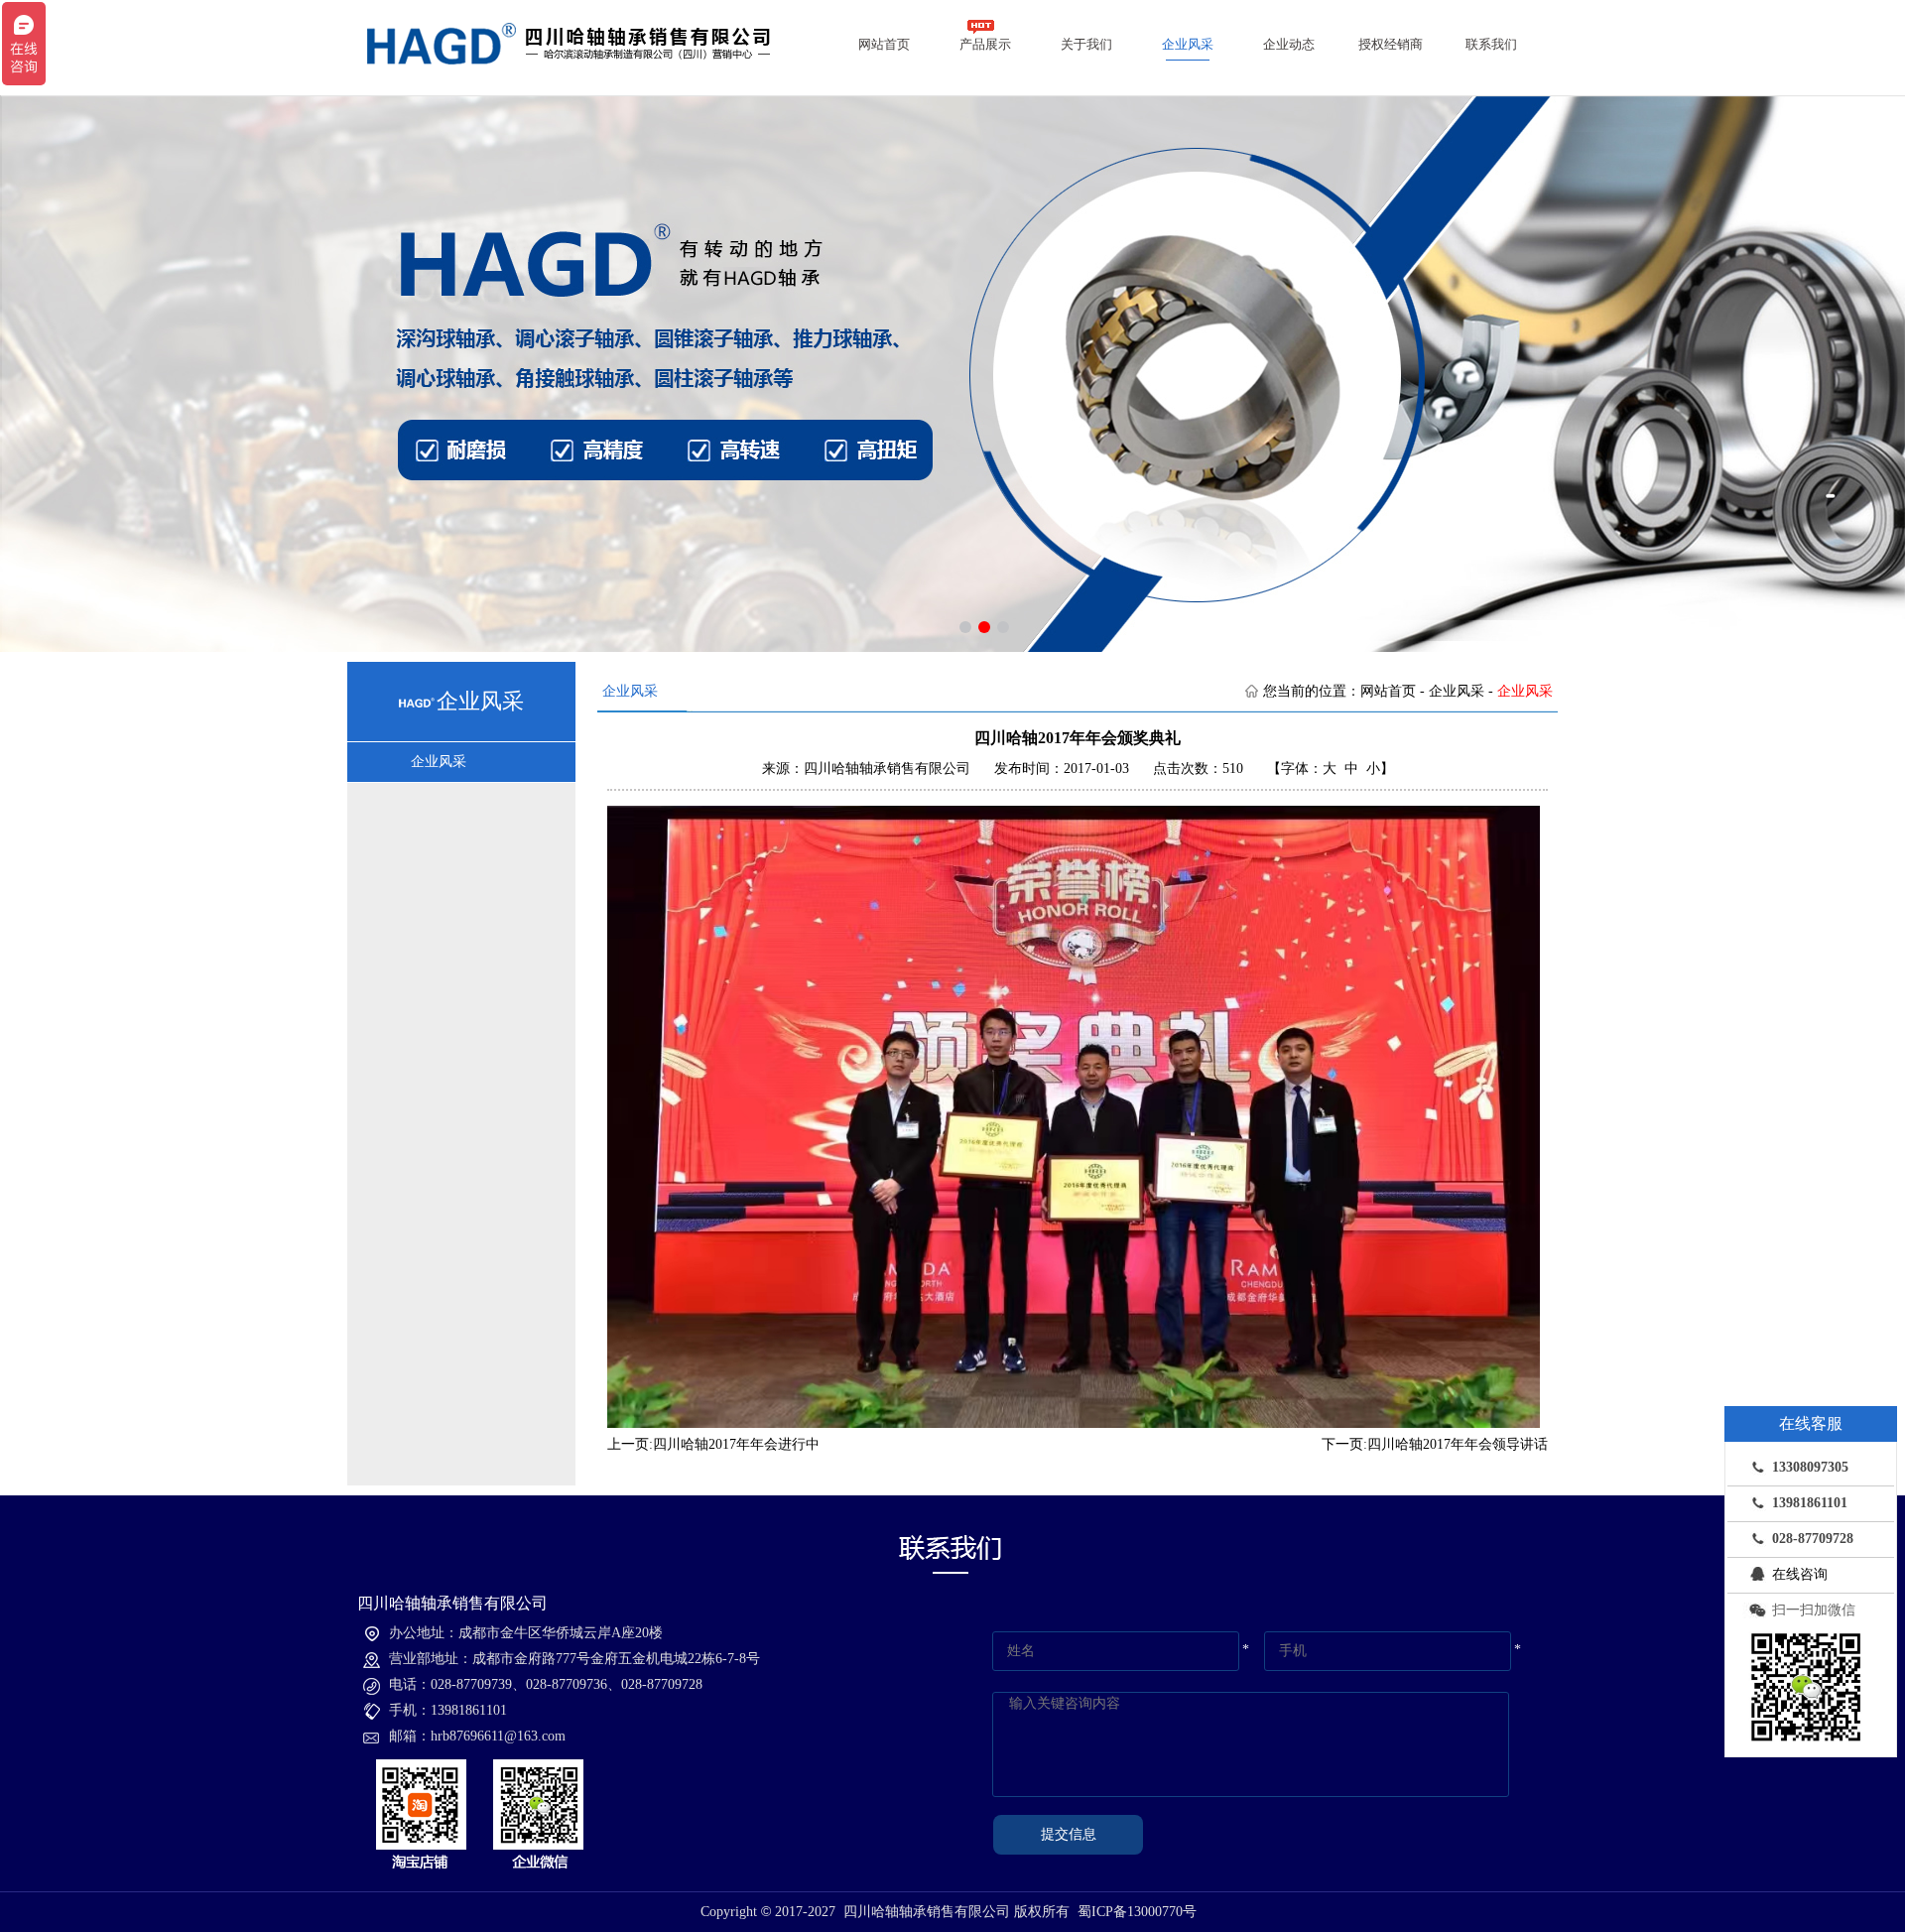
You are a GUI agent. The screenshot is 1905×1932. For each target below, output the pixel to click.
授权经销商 (1391, 44)
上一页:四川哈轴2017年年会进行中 (713, 1444)
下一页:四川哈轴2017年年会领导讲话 (1435, 1444)
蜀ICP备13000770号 (1137, 1912)
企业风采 (1188, 44)
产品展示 (985, 44)
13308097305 (1810, 1467)
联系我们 (1491, 44)
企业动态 (1289, 44)
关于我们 (1086, 44)
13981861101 (1810, 1503)
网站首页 (884, 44)
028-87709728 (1813, 1539)
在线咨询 (1800, 1574)
